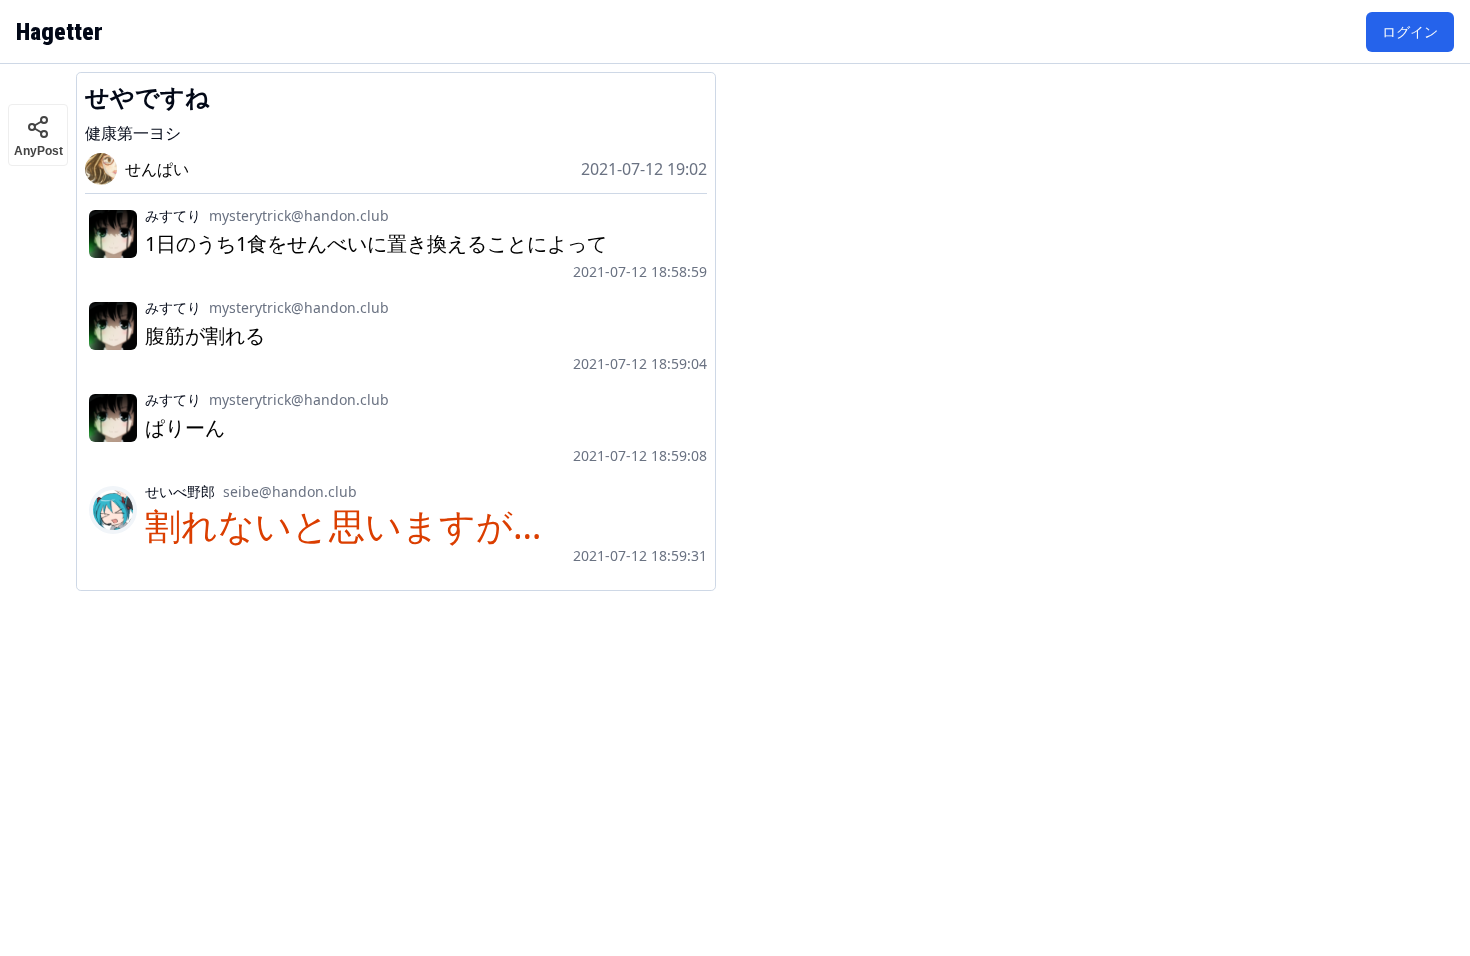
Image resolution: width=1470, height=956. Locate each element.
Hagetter (59, 32)
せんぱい (157, 169)
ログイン (1410, 31)
